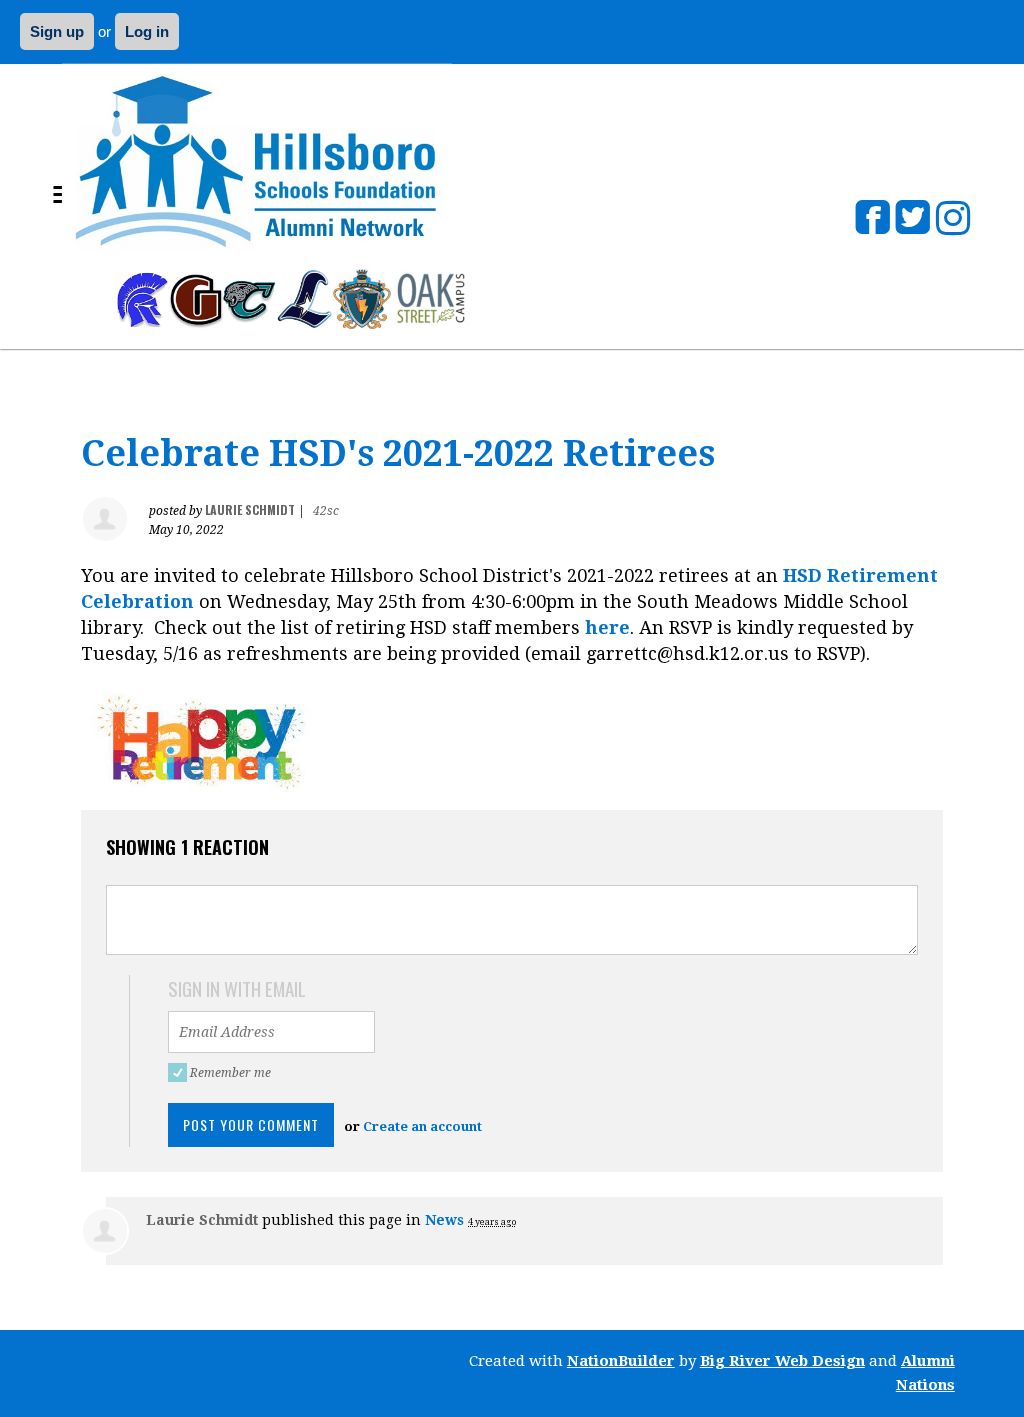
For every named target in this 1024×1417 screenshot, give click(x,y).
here (607, 627)
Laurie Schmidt (250, 509)
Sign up (57, 31)
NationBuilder (621, 1361)
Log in (147, 31)
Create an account (422, 1126)
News (444, 1220)
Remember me (233, 1073)
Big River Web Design (782, 1361)
